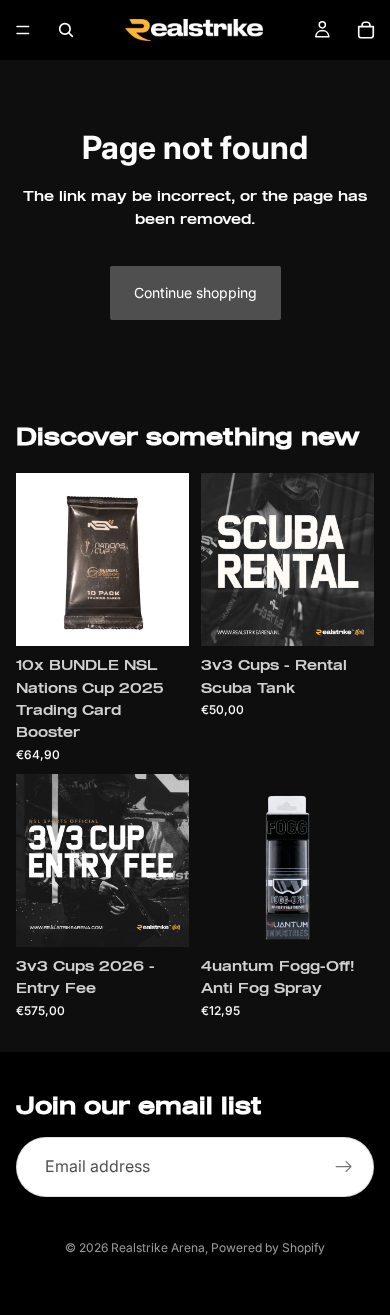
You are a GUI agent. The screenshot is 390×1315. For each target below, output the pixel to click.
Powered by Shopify (268, 1247)
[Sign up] (344, 1167)
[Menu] (23, 30)
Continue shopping (195, 292)
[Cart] (366, 30)
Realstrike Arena (158, 1247)
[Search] (66, 30)
